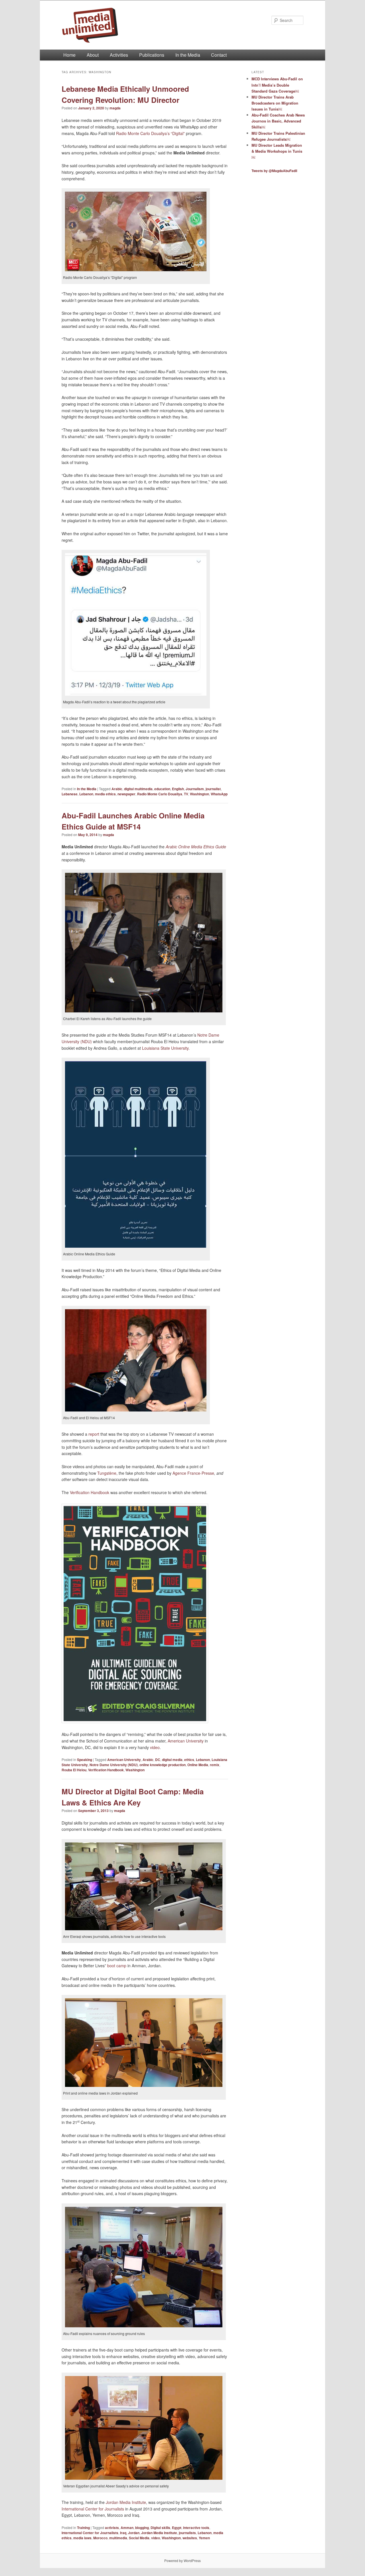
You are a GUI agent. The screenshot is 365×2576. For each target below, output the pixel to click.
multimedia (118, 2538)
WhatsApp (219, 794)
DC (158, 1760)
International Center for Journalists (93, 2509)
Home (69, 55)
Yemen (204, 2538)
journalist (213, 789)
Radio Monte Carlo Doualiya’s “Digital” (151, 133)
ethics (189, 1760)
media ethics (105, 794)
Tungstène (107, 1473)
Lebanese (70, 794)
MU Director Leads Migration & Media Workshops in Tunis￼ (277, 151)
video (155, 1747)
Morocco (100, 2538)
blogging (142, 2528)
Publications (152, 55)
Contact (219, 55)
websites (190, 2538)
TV (186, 794)
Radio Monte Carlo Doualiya (160, 794)
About (93, 55)
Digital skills (160, 2528)
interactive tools (196, 2528)
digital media (172, 1760)
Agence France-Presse (193, 1473)
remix (215, 1765)
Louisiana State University (165, 1048)
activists (112, 2528)
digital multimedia (138, 789)
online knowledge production (163, 1765)
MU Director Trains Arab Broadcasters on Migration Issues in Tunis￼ (275, 103)
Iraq (123, 2533)
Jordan (134, 2533)
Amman (127, 2528)
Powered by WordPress (182, 2560)
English (178, 789)
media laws (82, 2538)
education (162, 789)
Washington (199, 794)
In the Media (188, 55)
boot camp (117, 1966)
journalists (187, 2533)
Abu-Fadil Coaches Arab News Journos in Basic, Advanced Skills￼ (278, 121)
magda (115, 108)
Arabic (117, 789)
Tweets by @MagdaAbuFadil (274, 171)
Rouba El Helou (74, 1770)
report (94, 1434)
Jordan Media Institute (126, 2502)
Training (83, 2528)
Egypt (177, 2528)
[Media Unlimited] (144, 25)
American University (186, 1741)
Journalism (195, 789)
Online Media (198, 1765)
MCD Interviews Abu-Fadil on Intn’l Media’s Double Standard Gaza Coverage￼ (277, 85)
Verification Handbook (90, 1492)
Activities (119, 55)
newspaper (126, 794)
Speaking (85, 1760)
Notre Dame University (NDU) (114, 1765)
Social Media (139, 2538)
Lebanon (86, 794)
